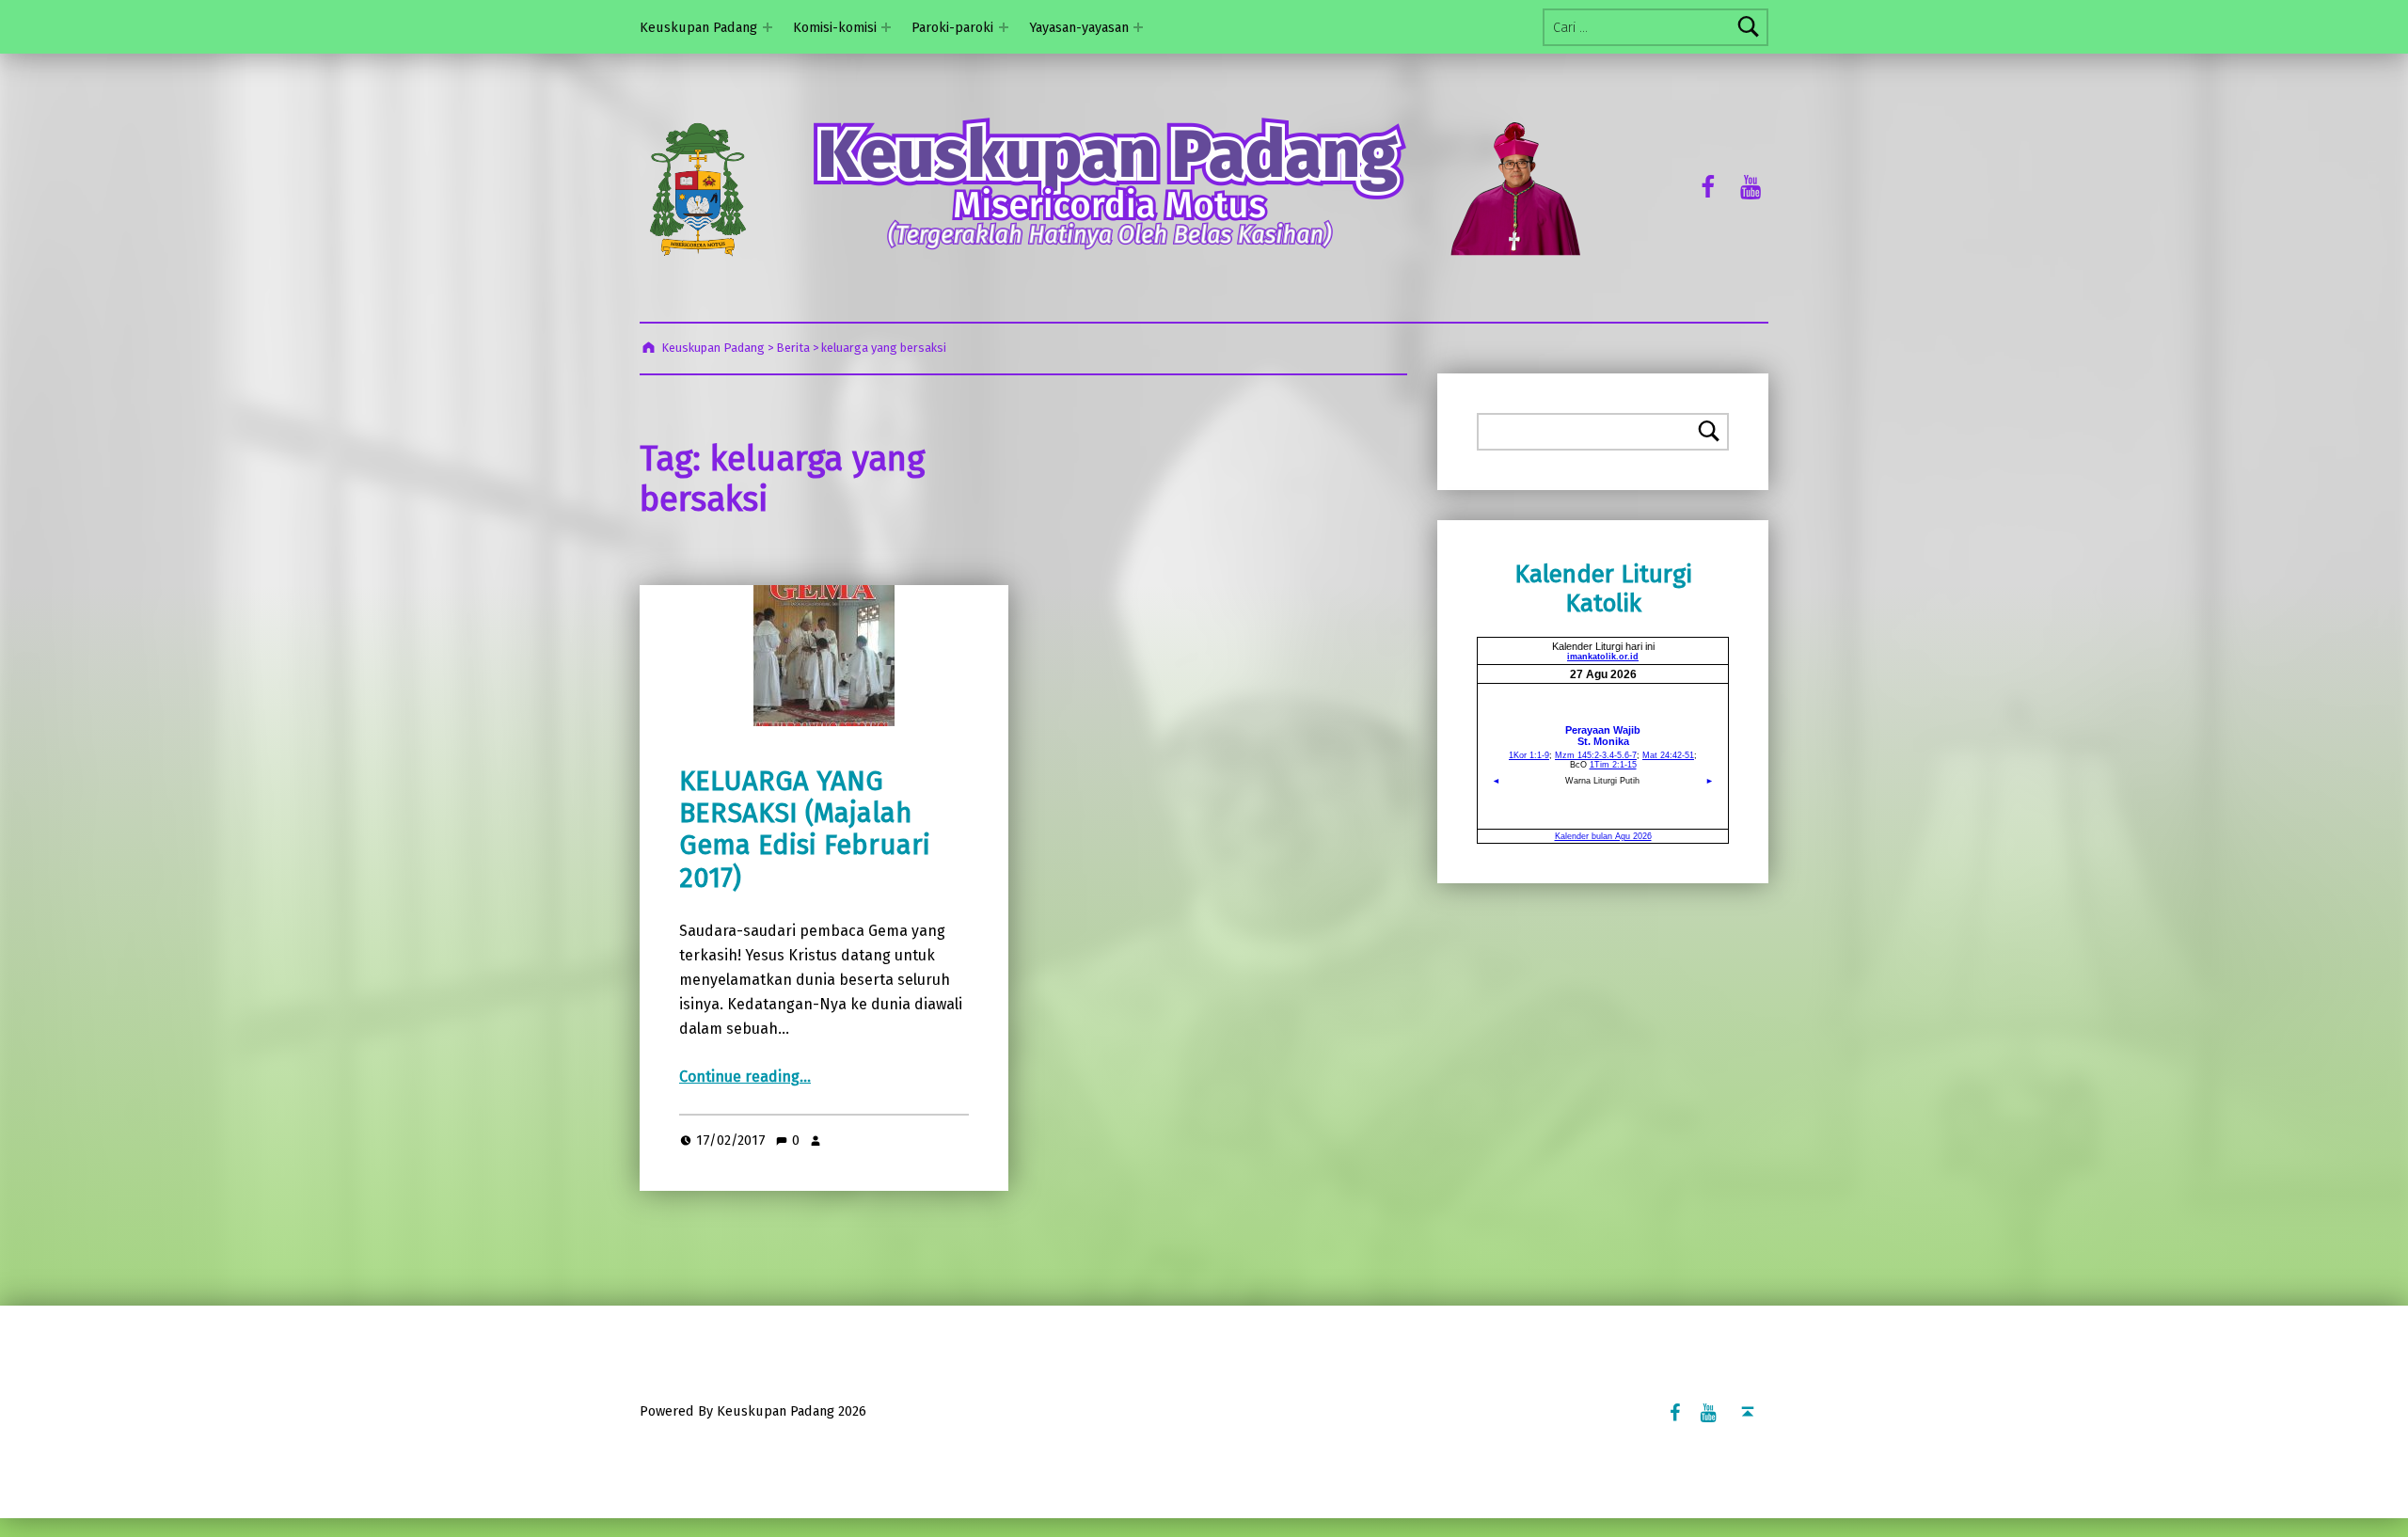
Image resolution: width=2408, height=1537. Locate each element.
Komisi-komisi (835, 27)
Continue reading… (745, 1077)
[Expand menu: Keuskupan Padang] (768, 27)
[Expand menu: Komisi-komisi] (886, 27)
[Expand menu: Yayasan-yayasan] (1138, 27)
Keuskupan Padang (698, 27)
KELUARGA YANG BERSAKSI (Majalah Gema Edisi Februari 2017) (805, 830)
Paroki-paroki (952, 27)
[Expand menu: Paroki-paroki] (1004, 27)
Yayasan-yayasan (1079, 27)
